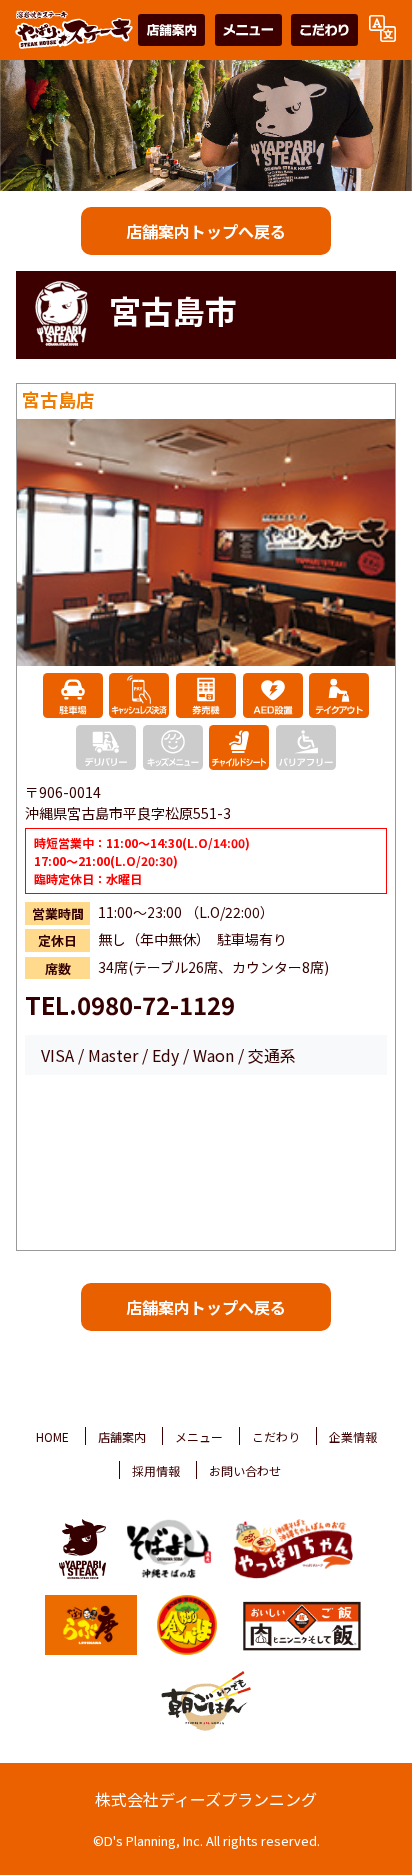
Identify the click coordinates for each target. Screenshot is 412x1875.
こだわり (276, 1436)
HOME (52, 1436)
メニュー (199, 1436)
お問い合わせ (245, 1470)
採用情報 (156, 1470)
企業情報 (353, 1436)
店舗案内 (122, 1436)
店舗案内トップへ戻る (206, 231)
